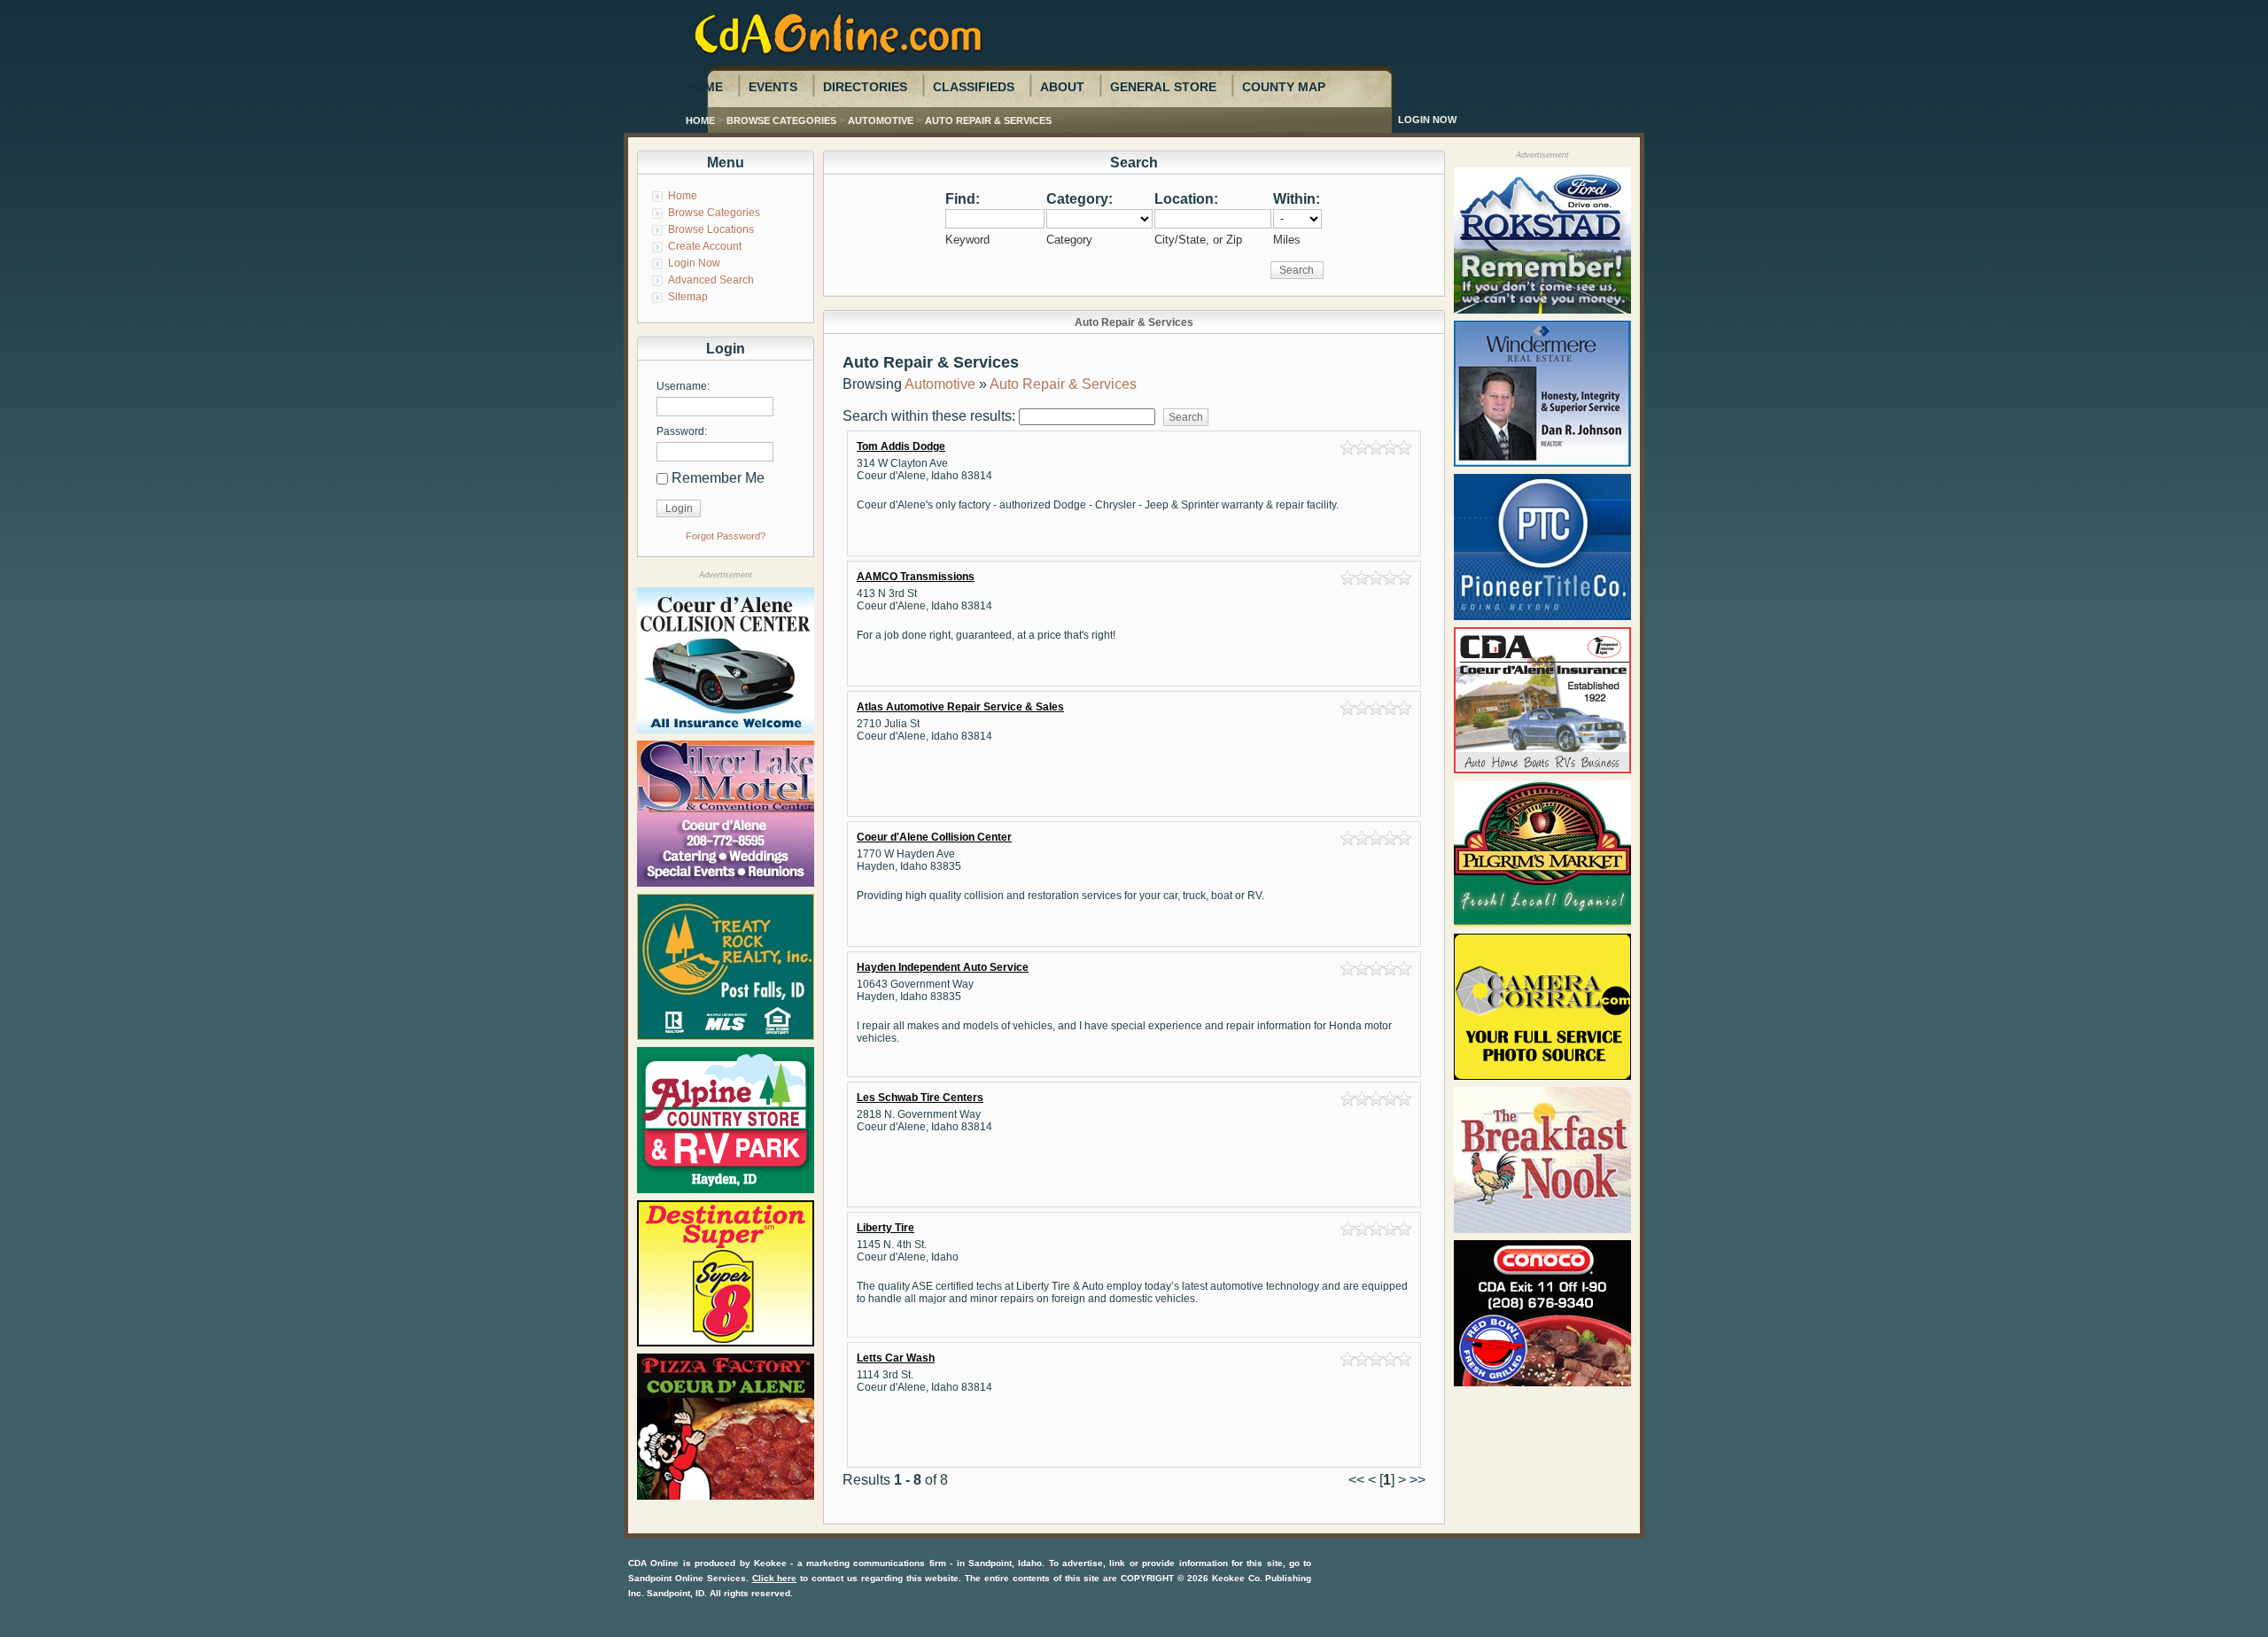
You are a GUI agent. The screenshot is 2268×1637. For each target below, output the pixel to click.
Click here (775, 1578)
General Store (1163, 87)
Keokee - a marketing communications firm (850, 1563)
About (1062, 87)
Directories (865, 87)
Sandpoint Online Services (687, 1578)
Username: (683, 386)
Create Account (705, 246)
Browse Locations (711, 229)
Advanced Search (711, 280)
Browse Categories (781, 120)
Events (773, 87)
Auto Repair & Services (988, 120)
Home (704, 87)
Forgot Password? (726, 536)
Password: (682, 431)
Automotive (881, 120)
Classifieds (974, 87)
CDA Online (653, 1563)
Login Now (1427, 120)
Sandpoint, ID (676, 1593)
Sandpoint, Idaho (1005, 1563)
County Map (1284, 87)
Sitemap (688, 297)
